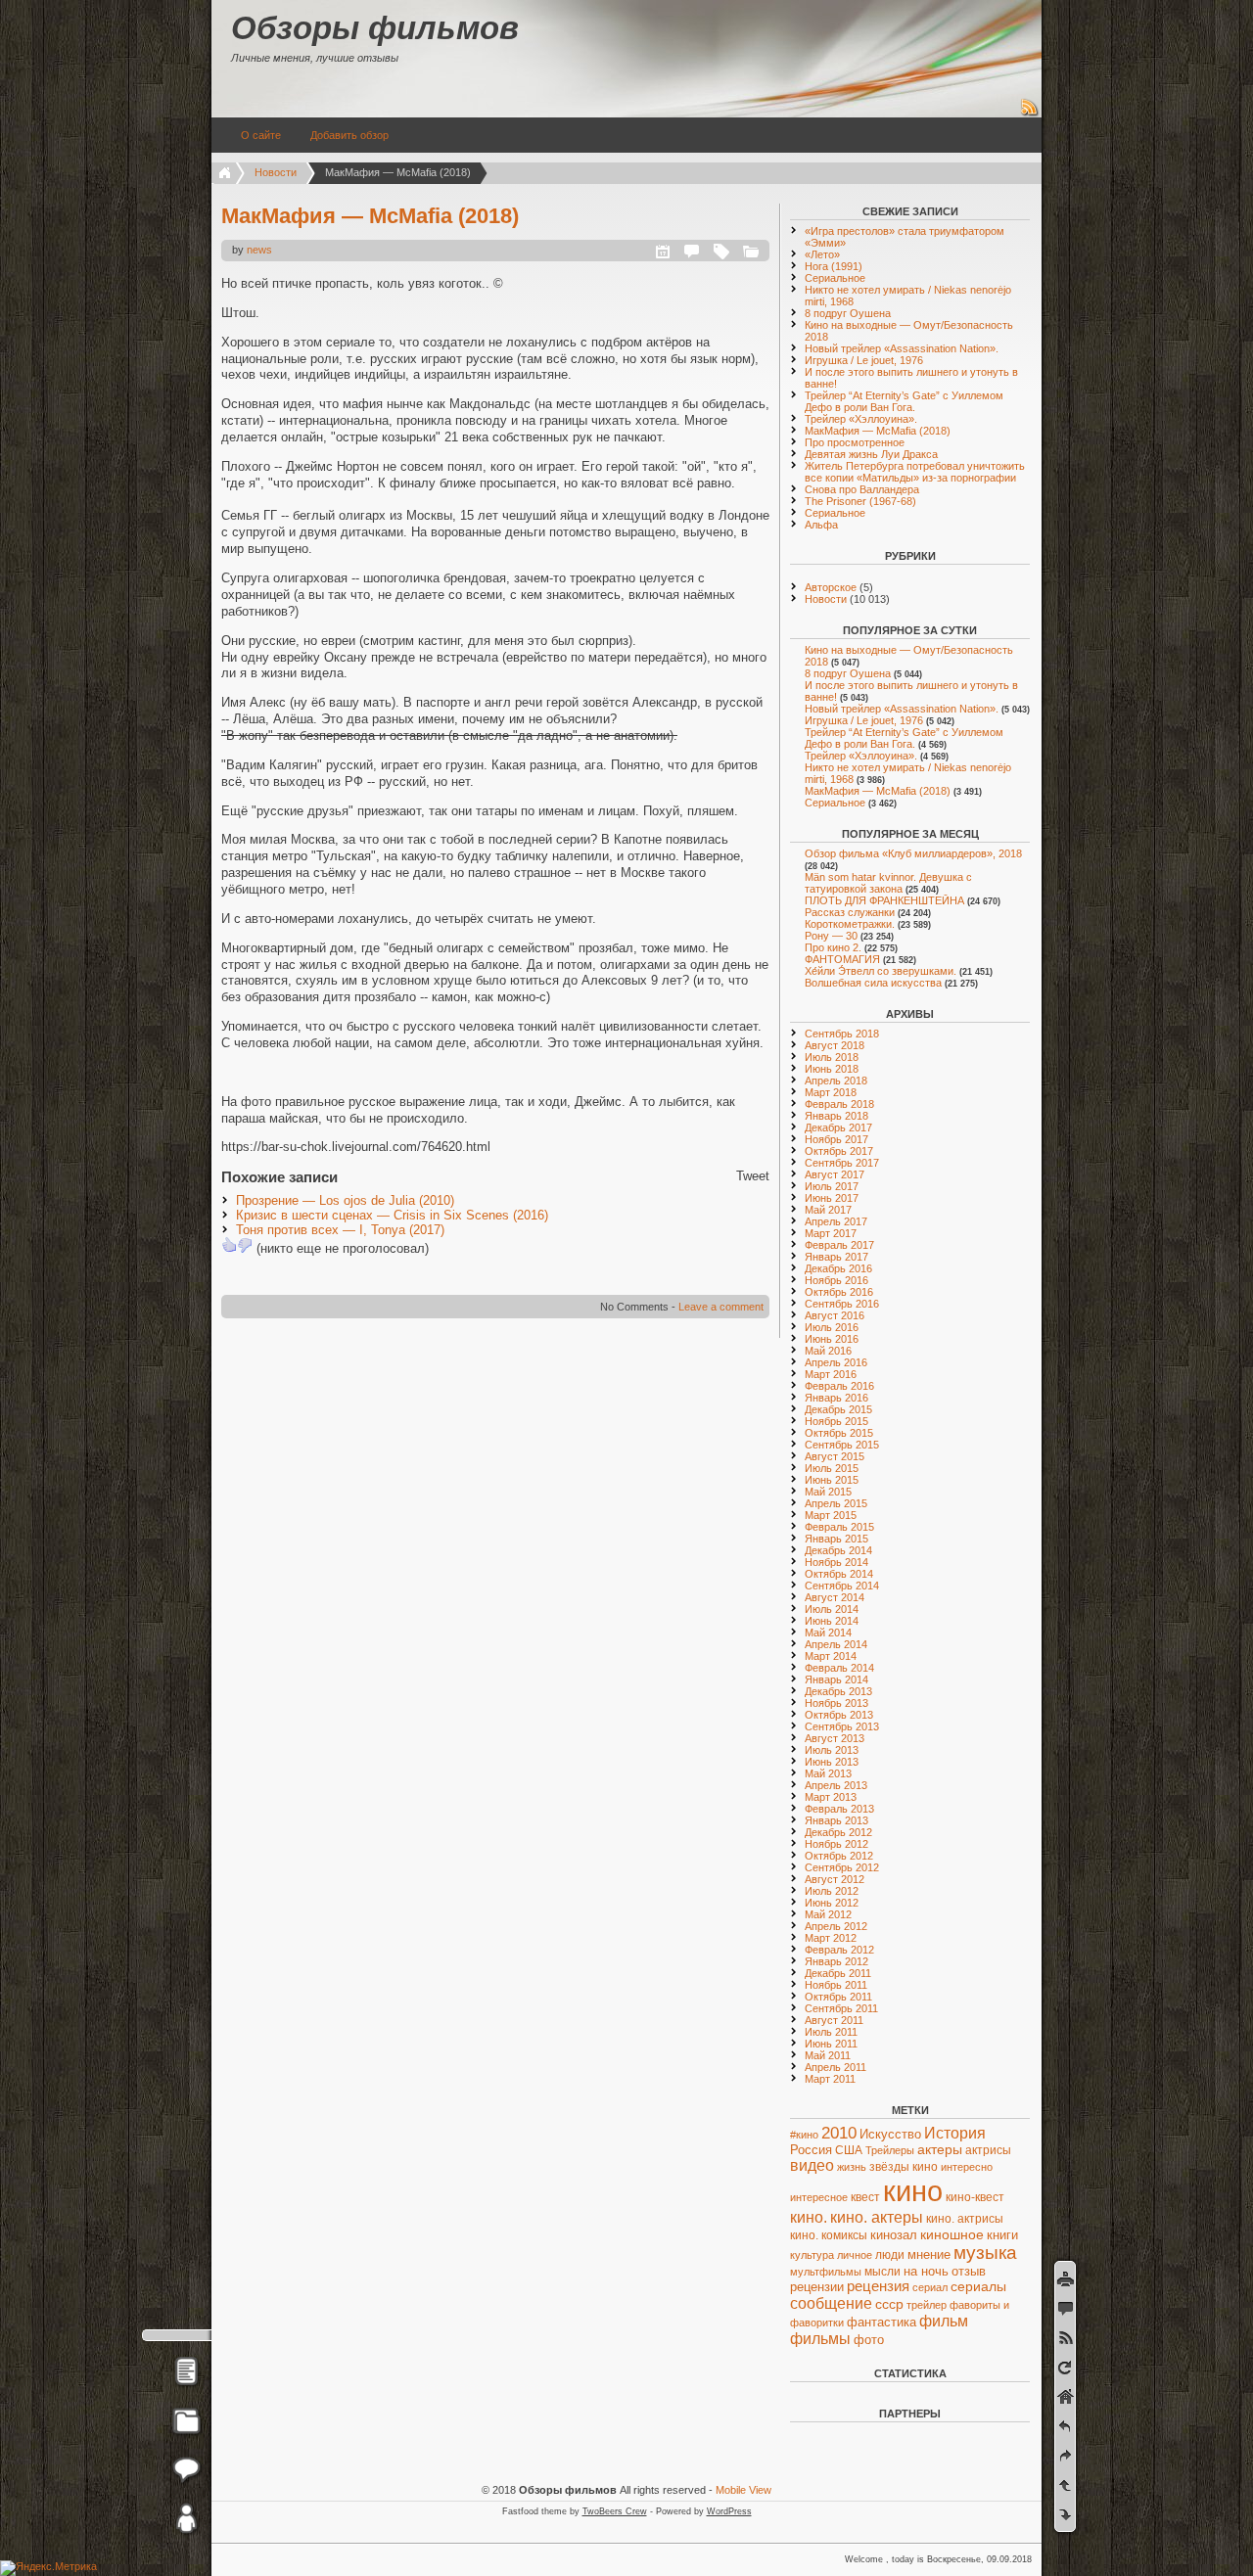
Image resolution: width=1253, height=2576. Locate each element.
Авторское (831, 587)
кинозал (894, 2235)
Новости (276, 172)
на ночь (926, 2271)
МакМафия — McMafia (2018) (370, 216)
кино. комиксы (829, 2235)
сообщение (831, 2303)
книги (1002, 2235)
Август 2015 (835, 1456)
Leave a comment (721, 1307)
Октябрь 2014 (839, 1574)
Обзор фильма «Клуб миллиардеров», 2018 (913, 853)
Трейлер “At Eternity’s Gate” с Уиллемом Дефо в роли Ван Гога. (904, 401)
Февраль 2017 (839, 1245)
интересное (819, 2197)
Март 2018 (831, 1092)
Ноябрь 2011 (836, 1985)
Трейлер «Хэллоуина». (861, 419)
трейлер (927, 2305)
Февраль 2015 (839, 1527)
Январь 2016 (836, 1398)
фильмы (820, 2339)
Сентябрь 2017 (842, 1163)
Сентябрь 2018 (842, 1034)
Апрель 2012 (836, 1926)
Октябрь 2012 (839, 1856)
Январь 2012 (836, 1961)
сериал (930, 2287)
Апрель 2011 (835, 2067)
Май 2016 (828, 1351)
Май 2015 (828, 1492)
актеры (940, 2150)
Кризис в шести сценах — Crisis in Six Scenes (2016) (392, 1215)
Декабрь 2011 (838, 1973)
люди (890, 2255)
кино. (809, 2217)
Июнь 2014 (832, 1621)
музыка (985, 2253)
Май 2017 (828, 1210)
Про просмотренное (855, 442)
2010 (839, 2133)
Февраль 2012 (839, 1950)
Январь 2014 (836, 1679)
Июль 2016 (832, 1327)
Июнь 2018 (832, 1069)
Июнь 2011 (831, 2044)
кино (913, 2191)
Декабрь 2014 (838, 1550)
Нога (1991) (834, 266)
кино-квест (975, 2197)
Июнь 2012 (832, 1903)
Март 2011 (830, 2079)
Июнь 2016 (832, 1339)
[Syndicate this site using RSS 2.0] (1030, 114)
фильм (944, 2321)
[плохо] (245, 1245)
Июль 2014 (832, 1609)
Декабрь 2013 (838, 1691)
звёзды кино (904, 2167)
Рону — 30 (831, 936)
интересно (967, 2167)
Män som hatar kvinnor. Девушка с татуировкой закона (888, 883)
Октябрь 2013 (839, 1715)
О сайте (261, 135)
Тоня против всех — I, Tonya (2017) (340, 1230)
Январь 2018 (836, 1116)
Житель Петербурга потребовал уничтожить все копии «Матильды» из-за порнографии (915, 472)
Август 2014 (835, 1597)
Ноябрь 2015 (836, 1421)
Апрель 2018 (836, 1081)
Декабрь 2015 (838, 1409)
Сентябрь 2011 (841, 2008)
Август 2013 (835, 1738)
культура (812, 2255)
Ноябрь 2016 (836, 1280)
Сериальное (835, 278)
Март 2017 (831, 1233)
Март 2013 (831, 1797)
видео (812, 2165)
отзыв (969, 2271)
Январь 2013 (836, 1820)
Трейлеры (890, 2150)
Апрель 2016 (836, 1362)
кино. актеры (877, 2217)
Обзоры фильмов (375, 28)
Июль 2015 (832, 1468)
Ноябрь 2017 (836, 1139)
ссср (889, 2304)
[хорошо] (229, 1245)
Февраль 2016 (839, 1386)
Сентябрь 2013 (842, 1726)
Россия (811, 2150)
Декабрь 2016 (838, 1268)
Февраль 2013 (839, 1809)
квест (865, 2197)
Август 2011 (834, 2020)
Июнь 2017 (832, 1198)
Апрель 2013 (836, 1785)
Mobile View (743, 2490)
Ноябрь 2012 (836, 1844)
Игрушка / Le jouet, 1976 (864, 360)
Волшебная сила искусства (873, 983)
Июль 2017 (832, 1186)
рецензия (878, 2286)
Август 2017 (835, 1174)
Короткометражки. (850, 924)
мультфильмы (826, 2272)
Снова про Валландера (862, 489)
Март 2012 (831, 1938)
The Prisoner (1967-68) (860, 501)
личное (855, 2255)
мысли (882, 2271)
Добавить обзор (349, 135)
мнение (929, 2255)
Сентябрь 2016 (842, 1304)
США (849, 2150)
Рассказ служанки (850, 912)
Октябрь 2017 (839, 1151)
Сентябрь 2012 (842, 1867)
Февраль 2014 (839, 1668)
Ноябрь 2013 (836, 1703)
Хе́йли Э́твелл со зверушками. (881, 971)
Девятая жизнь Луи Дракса (871, 454)
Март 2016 (831, 1374)
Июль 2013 (832, 1750)
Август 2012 (835, 1879)
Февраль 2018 (839, 1104)
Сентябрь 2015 (842, 1445)
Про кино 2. (833, 947)
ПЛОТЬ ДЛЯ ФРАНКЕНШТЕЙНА (884, 900)
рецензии (817, 2287)
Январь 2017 (836, 1257)
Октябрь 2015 (839, 1433)
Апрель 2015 (836, 1503)
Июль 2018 (832, 1057)
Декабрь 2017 (838, 1127)
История (955, 2133)
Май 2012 (828, 1914)
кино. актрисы (965, 2219)
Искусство (890, 2134)
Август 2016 (835, 1315)
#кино (804, 2135)
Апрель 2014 (836, 1644)
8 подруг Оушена (848, 313)
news (259, 250)
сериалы (978, 2286)
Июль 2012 (832, 1891)
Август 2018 (835, 1045)
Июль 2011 (831, 2032)
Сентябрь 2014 (842, 1586)
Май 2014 (828, 1633)
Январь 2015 (836, 1539)
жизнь (852, 2167)
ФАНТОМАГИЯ (842, 959)
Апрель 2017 (836, 1221)
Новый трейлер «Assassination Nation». (902, 348)
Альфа (821, 525)
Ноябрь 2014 (836, 1562)
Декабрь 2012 (838, 1832)
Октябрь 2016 (839, 1292)
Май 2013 (828, 1773)
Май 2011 (828, 2055)
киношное (952, 2234)
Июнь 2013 (832, 1762)
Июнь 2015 (832, 1480)
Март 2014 (831, 1656)
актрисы (988, 2150)
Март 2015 (831, 1515)
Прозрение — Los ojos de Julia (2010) (345, 1200)
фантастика (882, 2322)
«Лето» (822, 254)
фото (869, 2340)
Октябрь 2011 (838, 1997)
